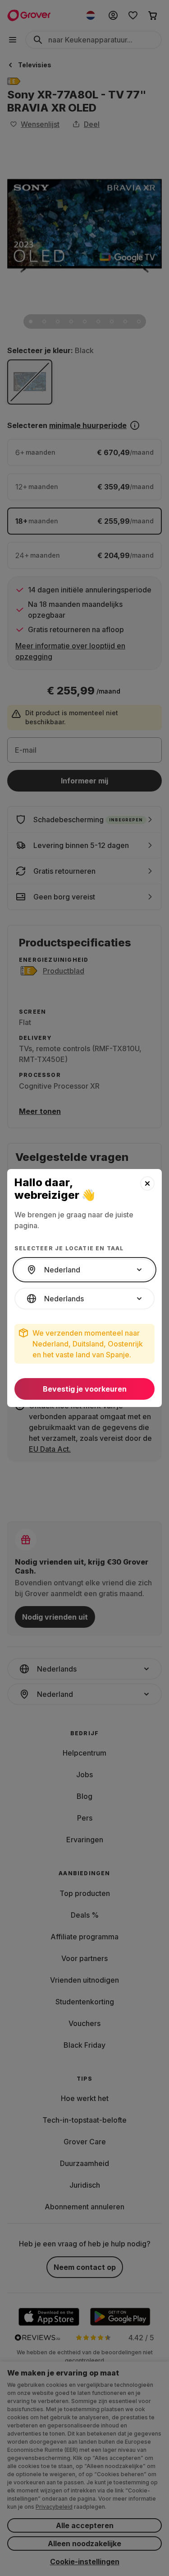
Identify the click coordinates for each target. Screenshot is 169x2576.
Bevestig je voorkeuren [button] (85, 1389)
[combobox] (84, 1270)
